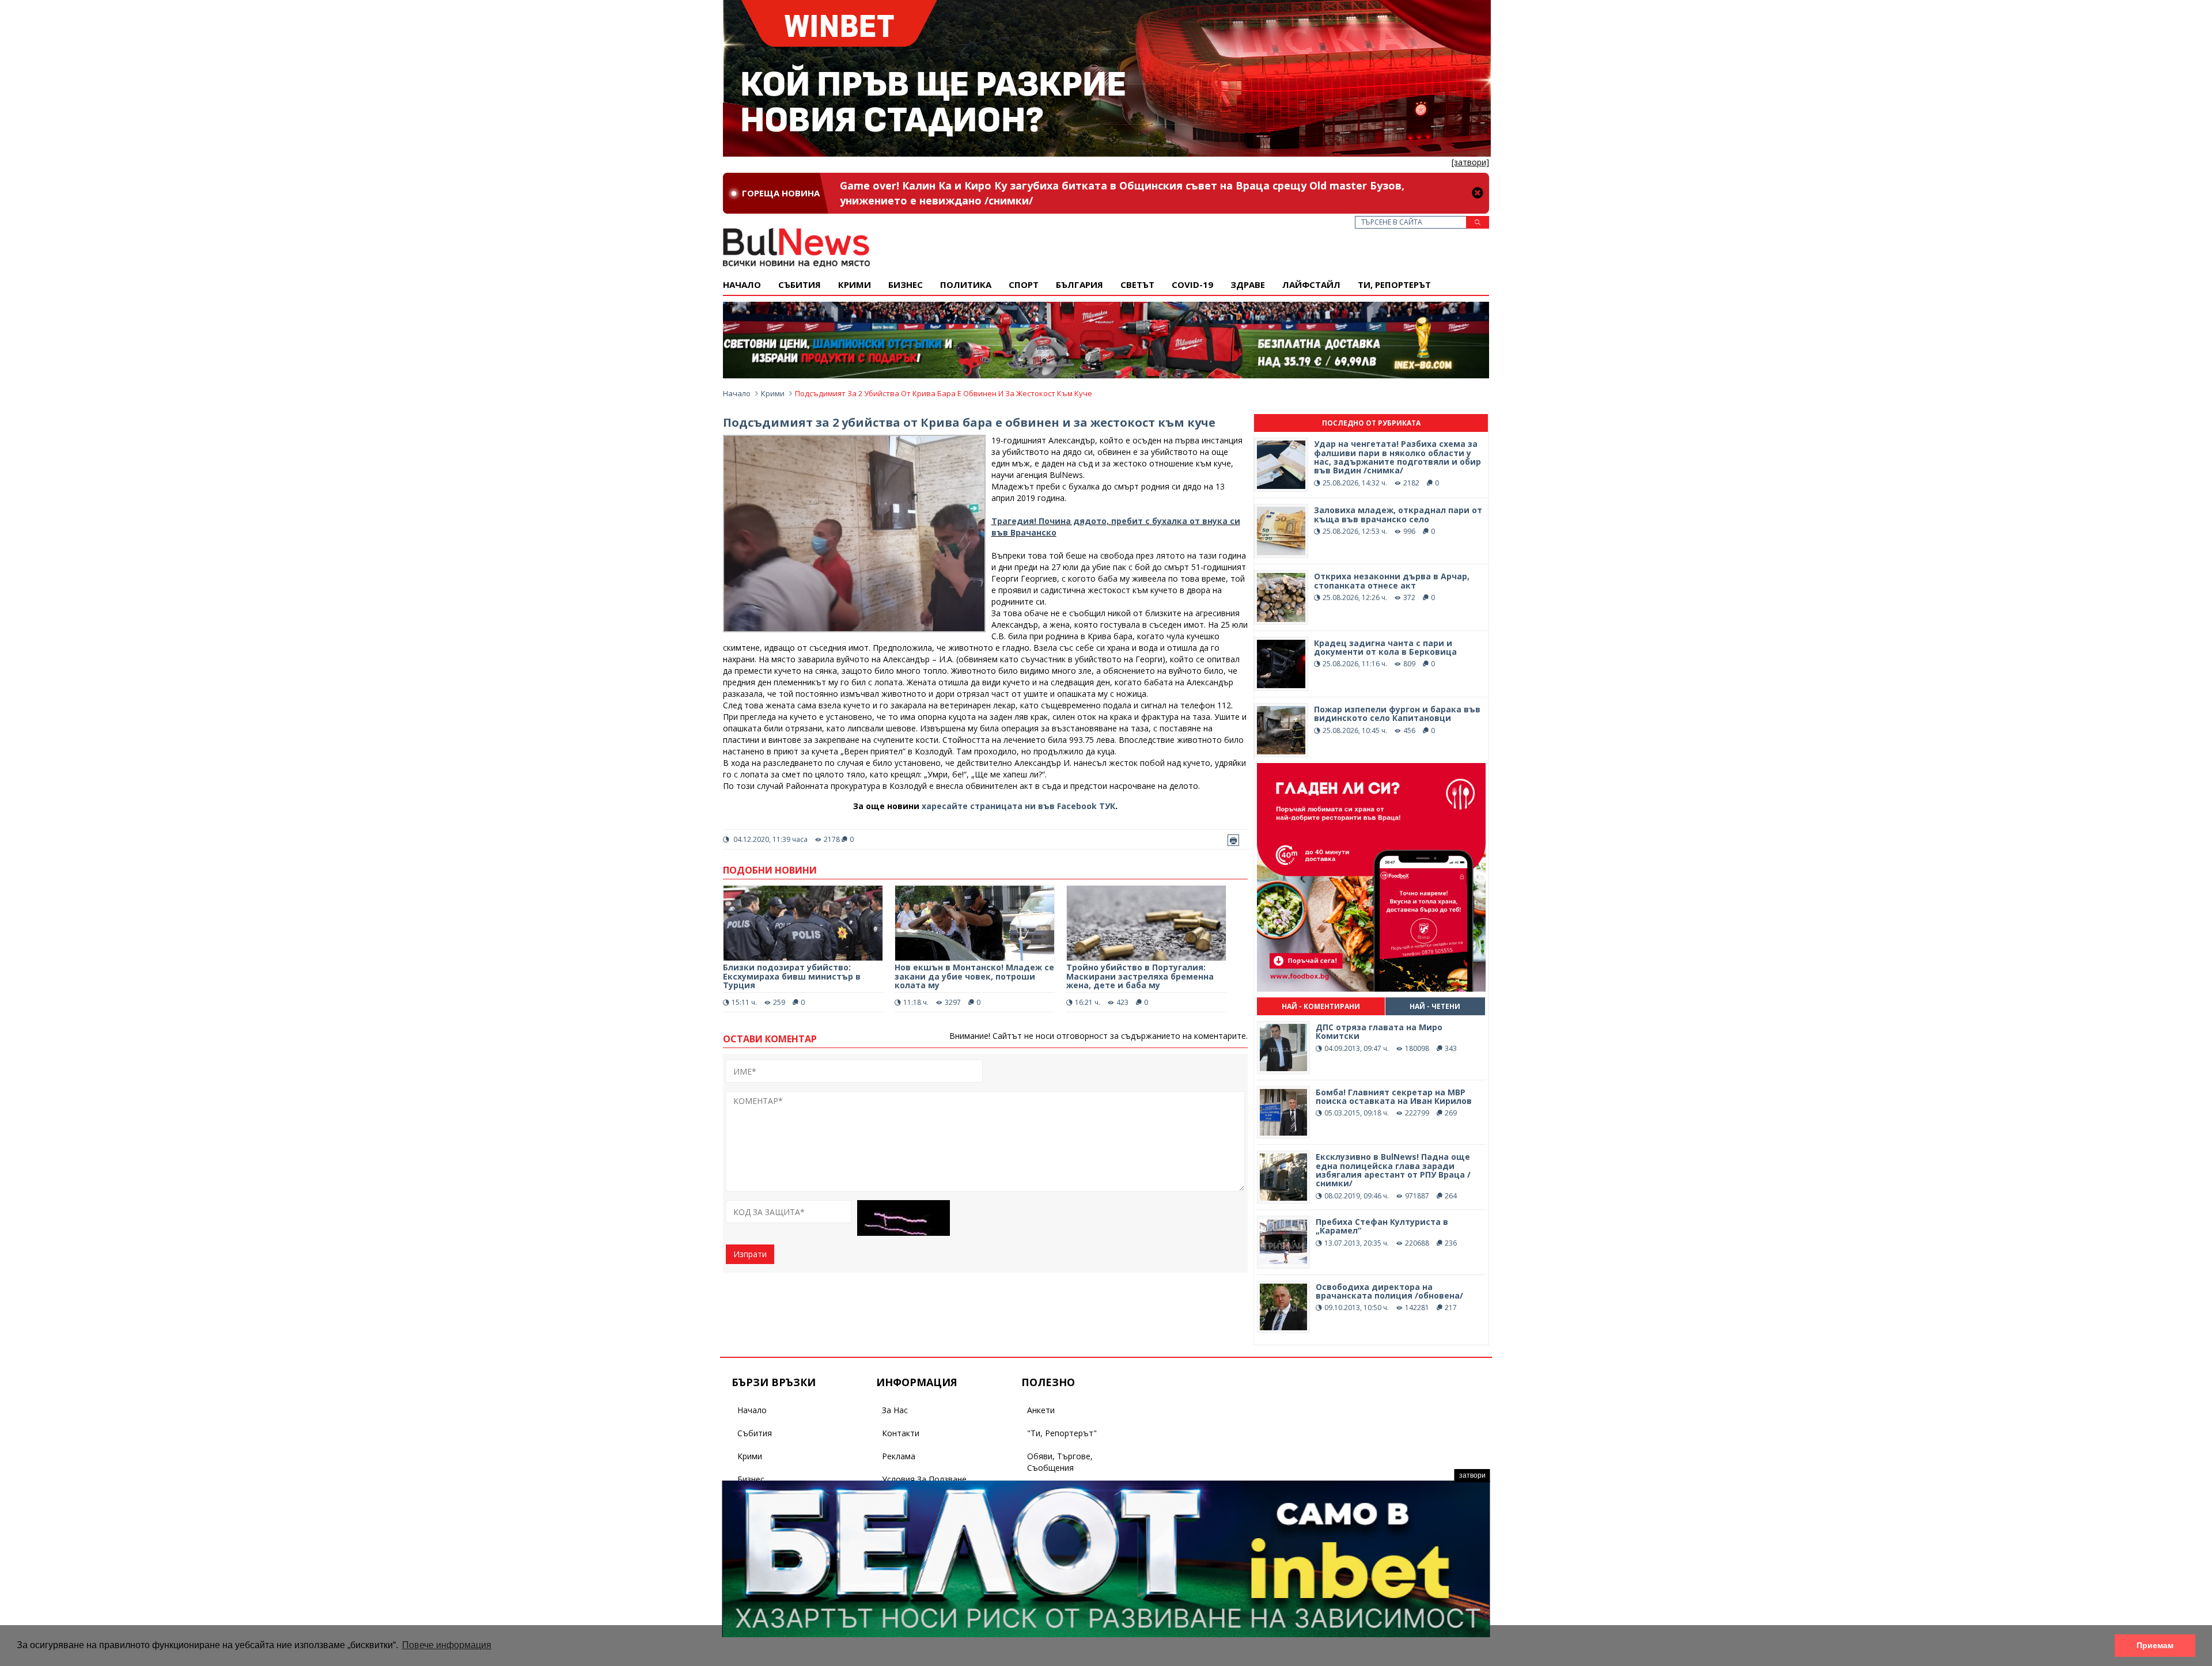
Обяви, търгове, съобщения (1060, 1462)
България (1080, 284)
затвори (1472, 1475)
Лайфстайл (1311, 284)
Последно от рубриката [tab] (1371, 423)
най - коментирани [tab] (1321, 1006)
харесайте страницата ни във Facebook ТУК (1018, 806)
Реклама (899, 1456)
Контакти (901, 1433)
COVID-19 (1192, 284)
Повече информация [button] (447, 1645)
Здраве (1248, 284)
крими (855, 284)
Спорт (1024, 284)
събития (800, 284)
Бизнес (906, 284)
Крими (773, 393)
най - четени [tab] (1435, 1006)
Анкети (1041, 1410)
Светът (1137, 284)
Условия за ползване (924, 1479)
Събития (755, 1433)
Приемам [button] (2155, 1645)
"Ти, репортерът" (1062, 1433)
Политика (966, 284)
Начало (742, 284)
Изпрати (750, 1254)
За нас (895, 1410)
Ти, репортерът (1394, 284)
